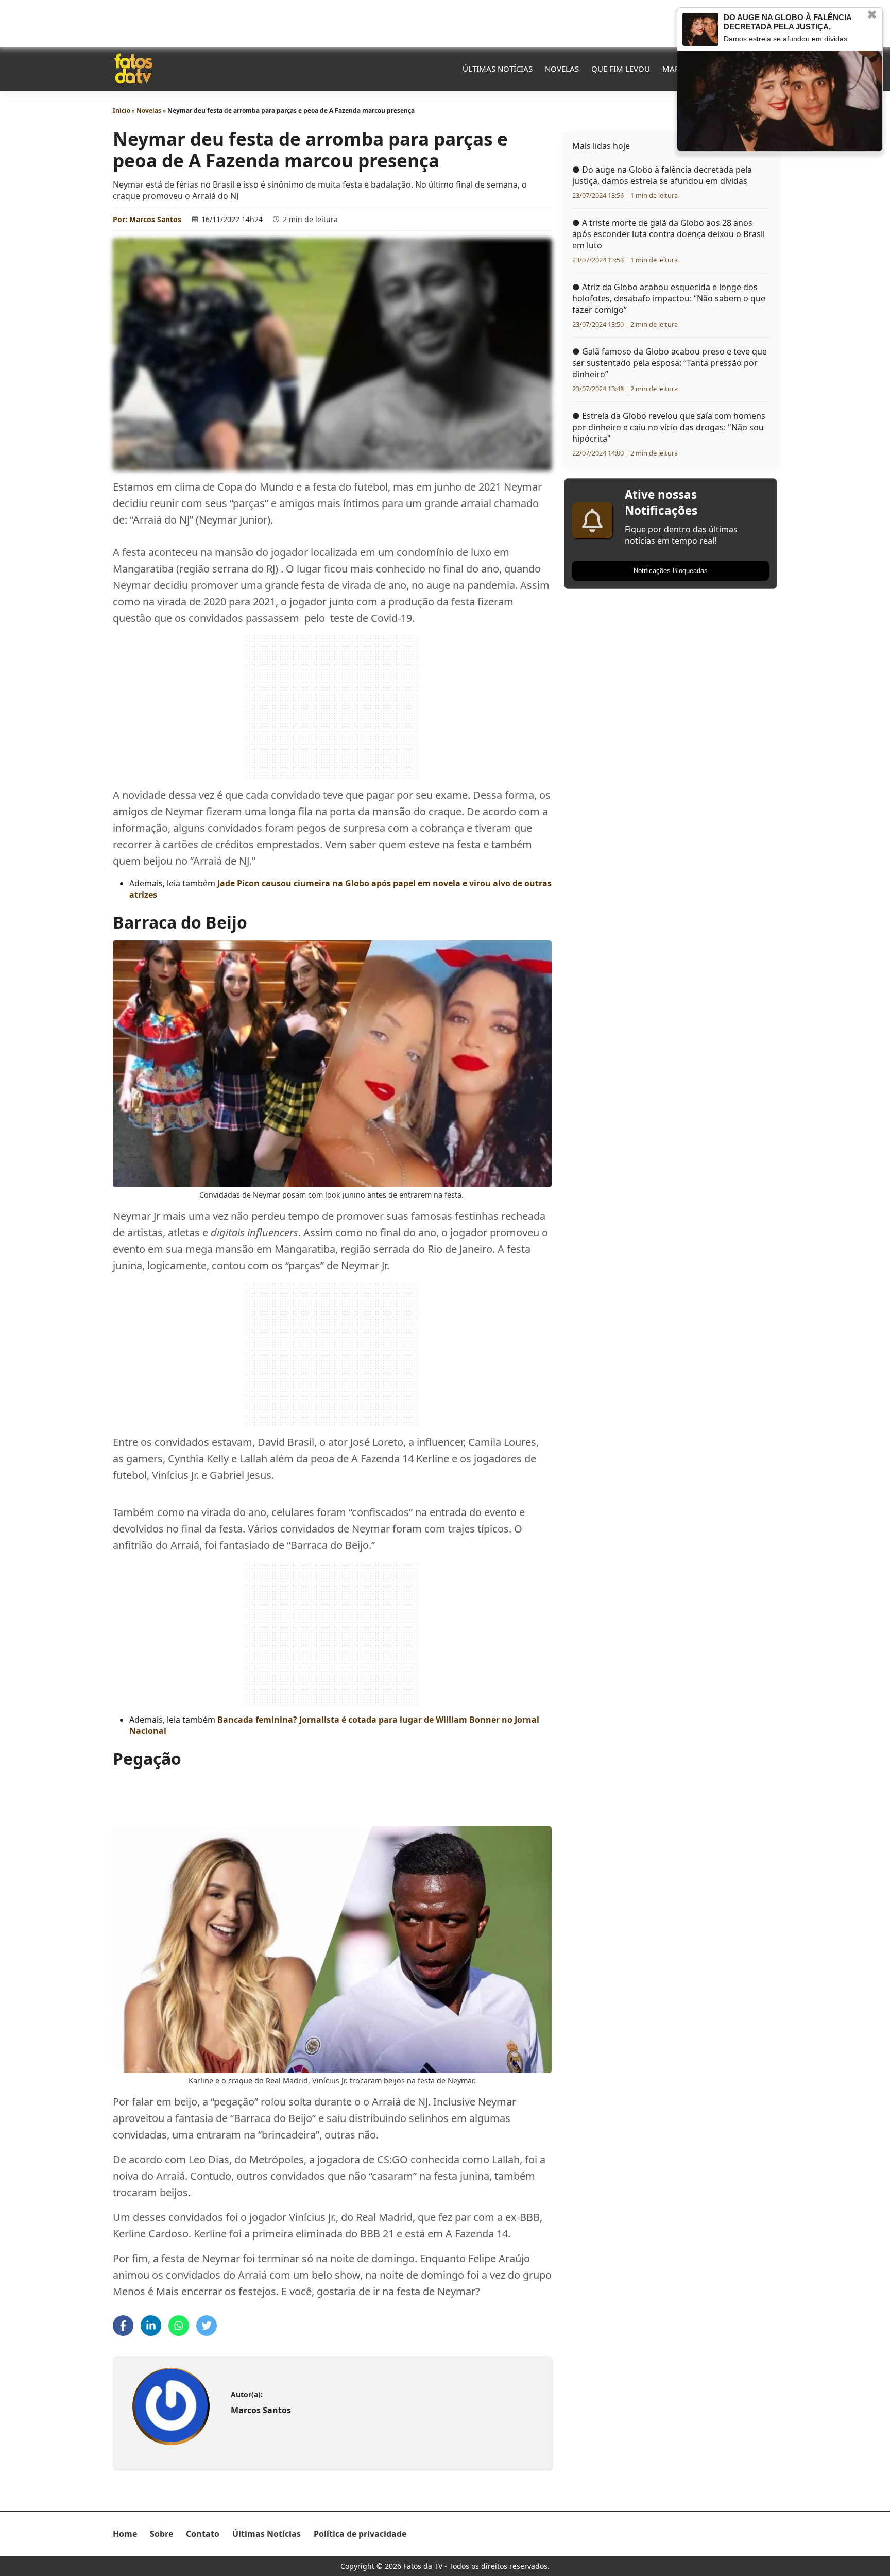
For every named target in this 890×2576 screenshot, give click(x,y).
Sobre (161, 2534)
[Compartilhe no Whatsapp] (179, 2326)
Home (125, 2534)
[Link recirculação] (700, 29)
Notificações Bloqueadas (671, 571)
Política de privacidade (360, 2534)
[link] (171, 2407)
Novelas (562, 69)
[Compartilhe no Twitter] (207, 2326)
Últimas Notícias (498, 69)
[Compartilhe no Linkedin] (151, 2326)
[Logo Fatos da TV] (133, 69)
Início (122, 111)
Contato (203, 2534)
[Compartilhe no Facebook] (123, 2326)
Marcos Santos (155, 219)
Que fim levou (621, 69)
